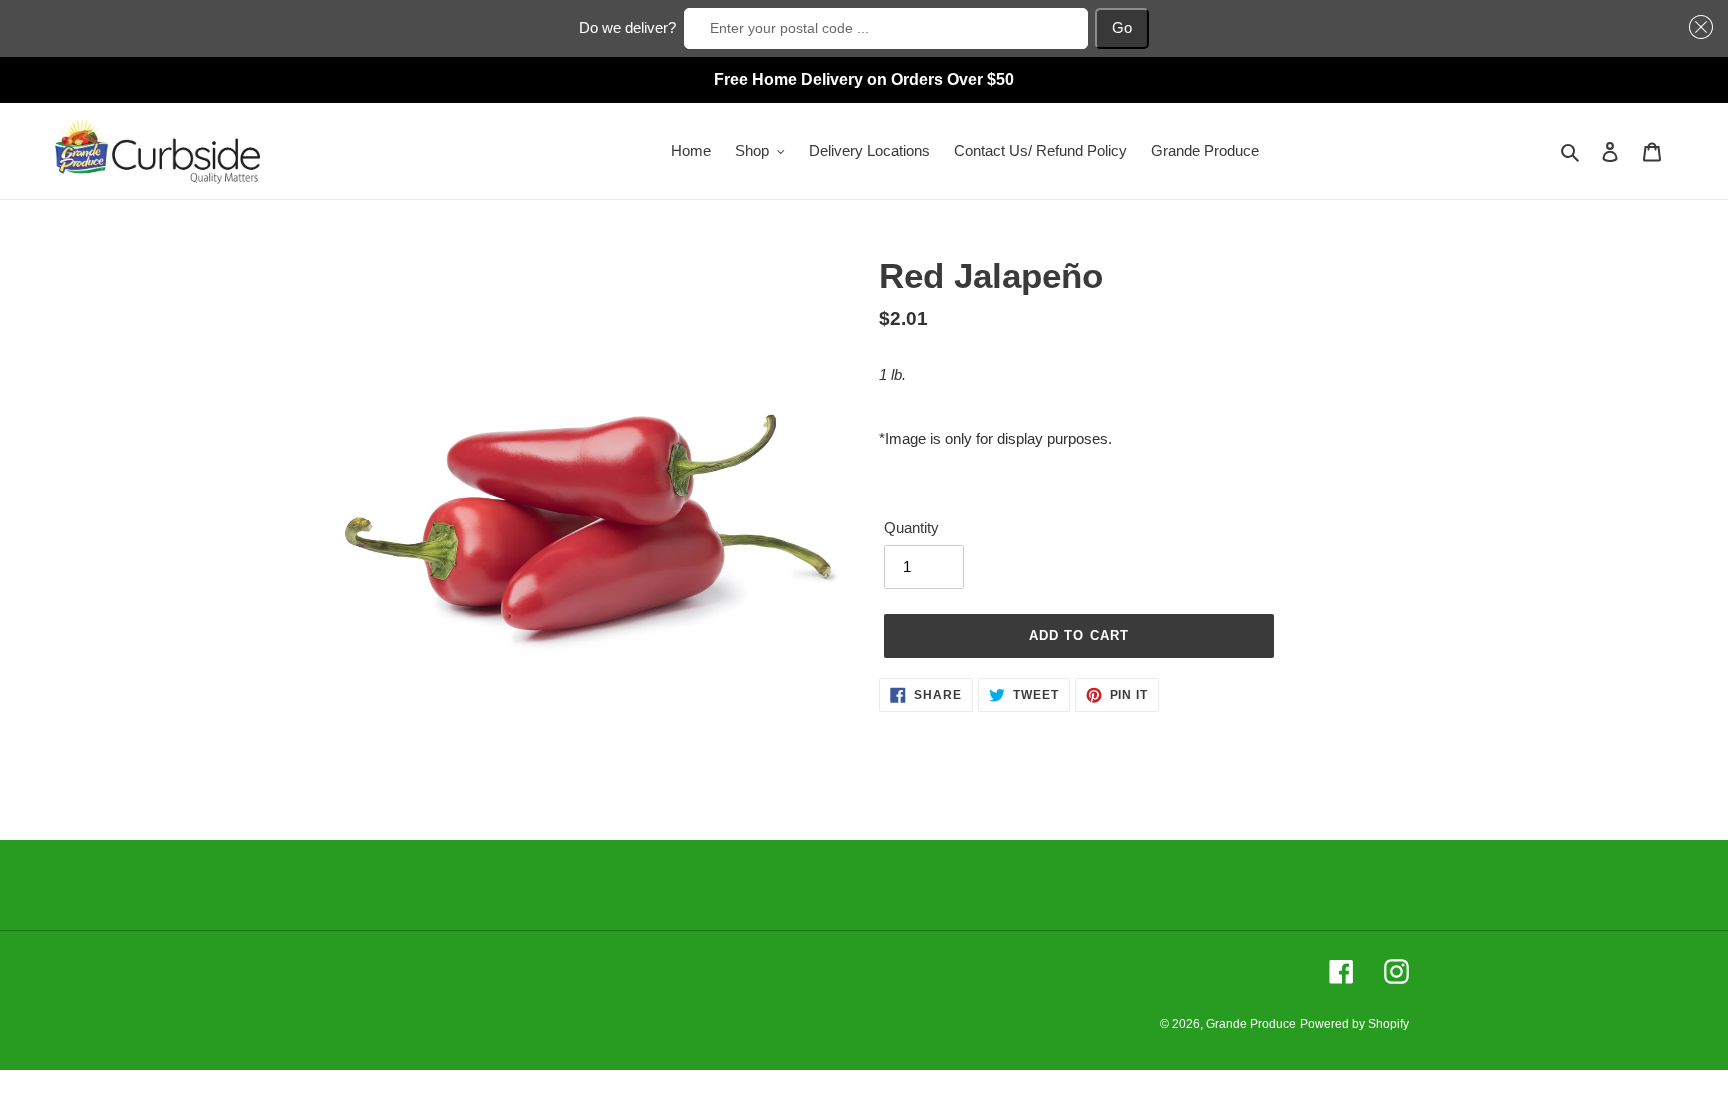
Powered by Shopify (1354, 1024)
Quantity (911, 527)
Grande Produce (1251, 1024)
